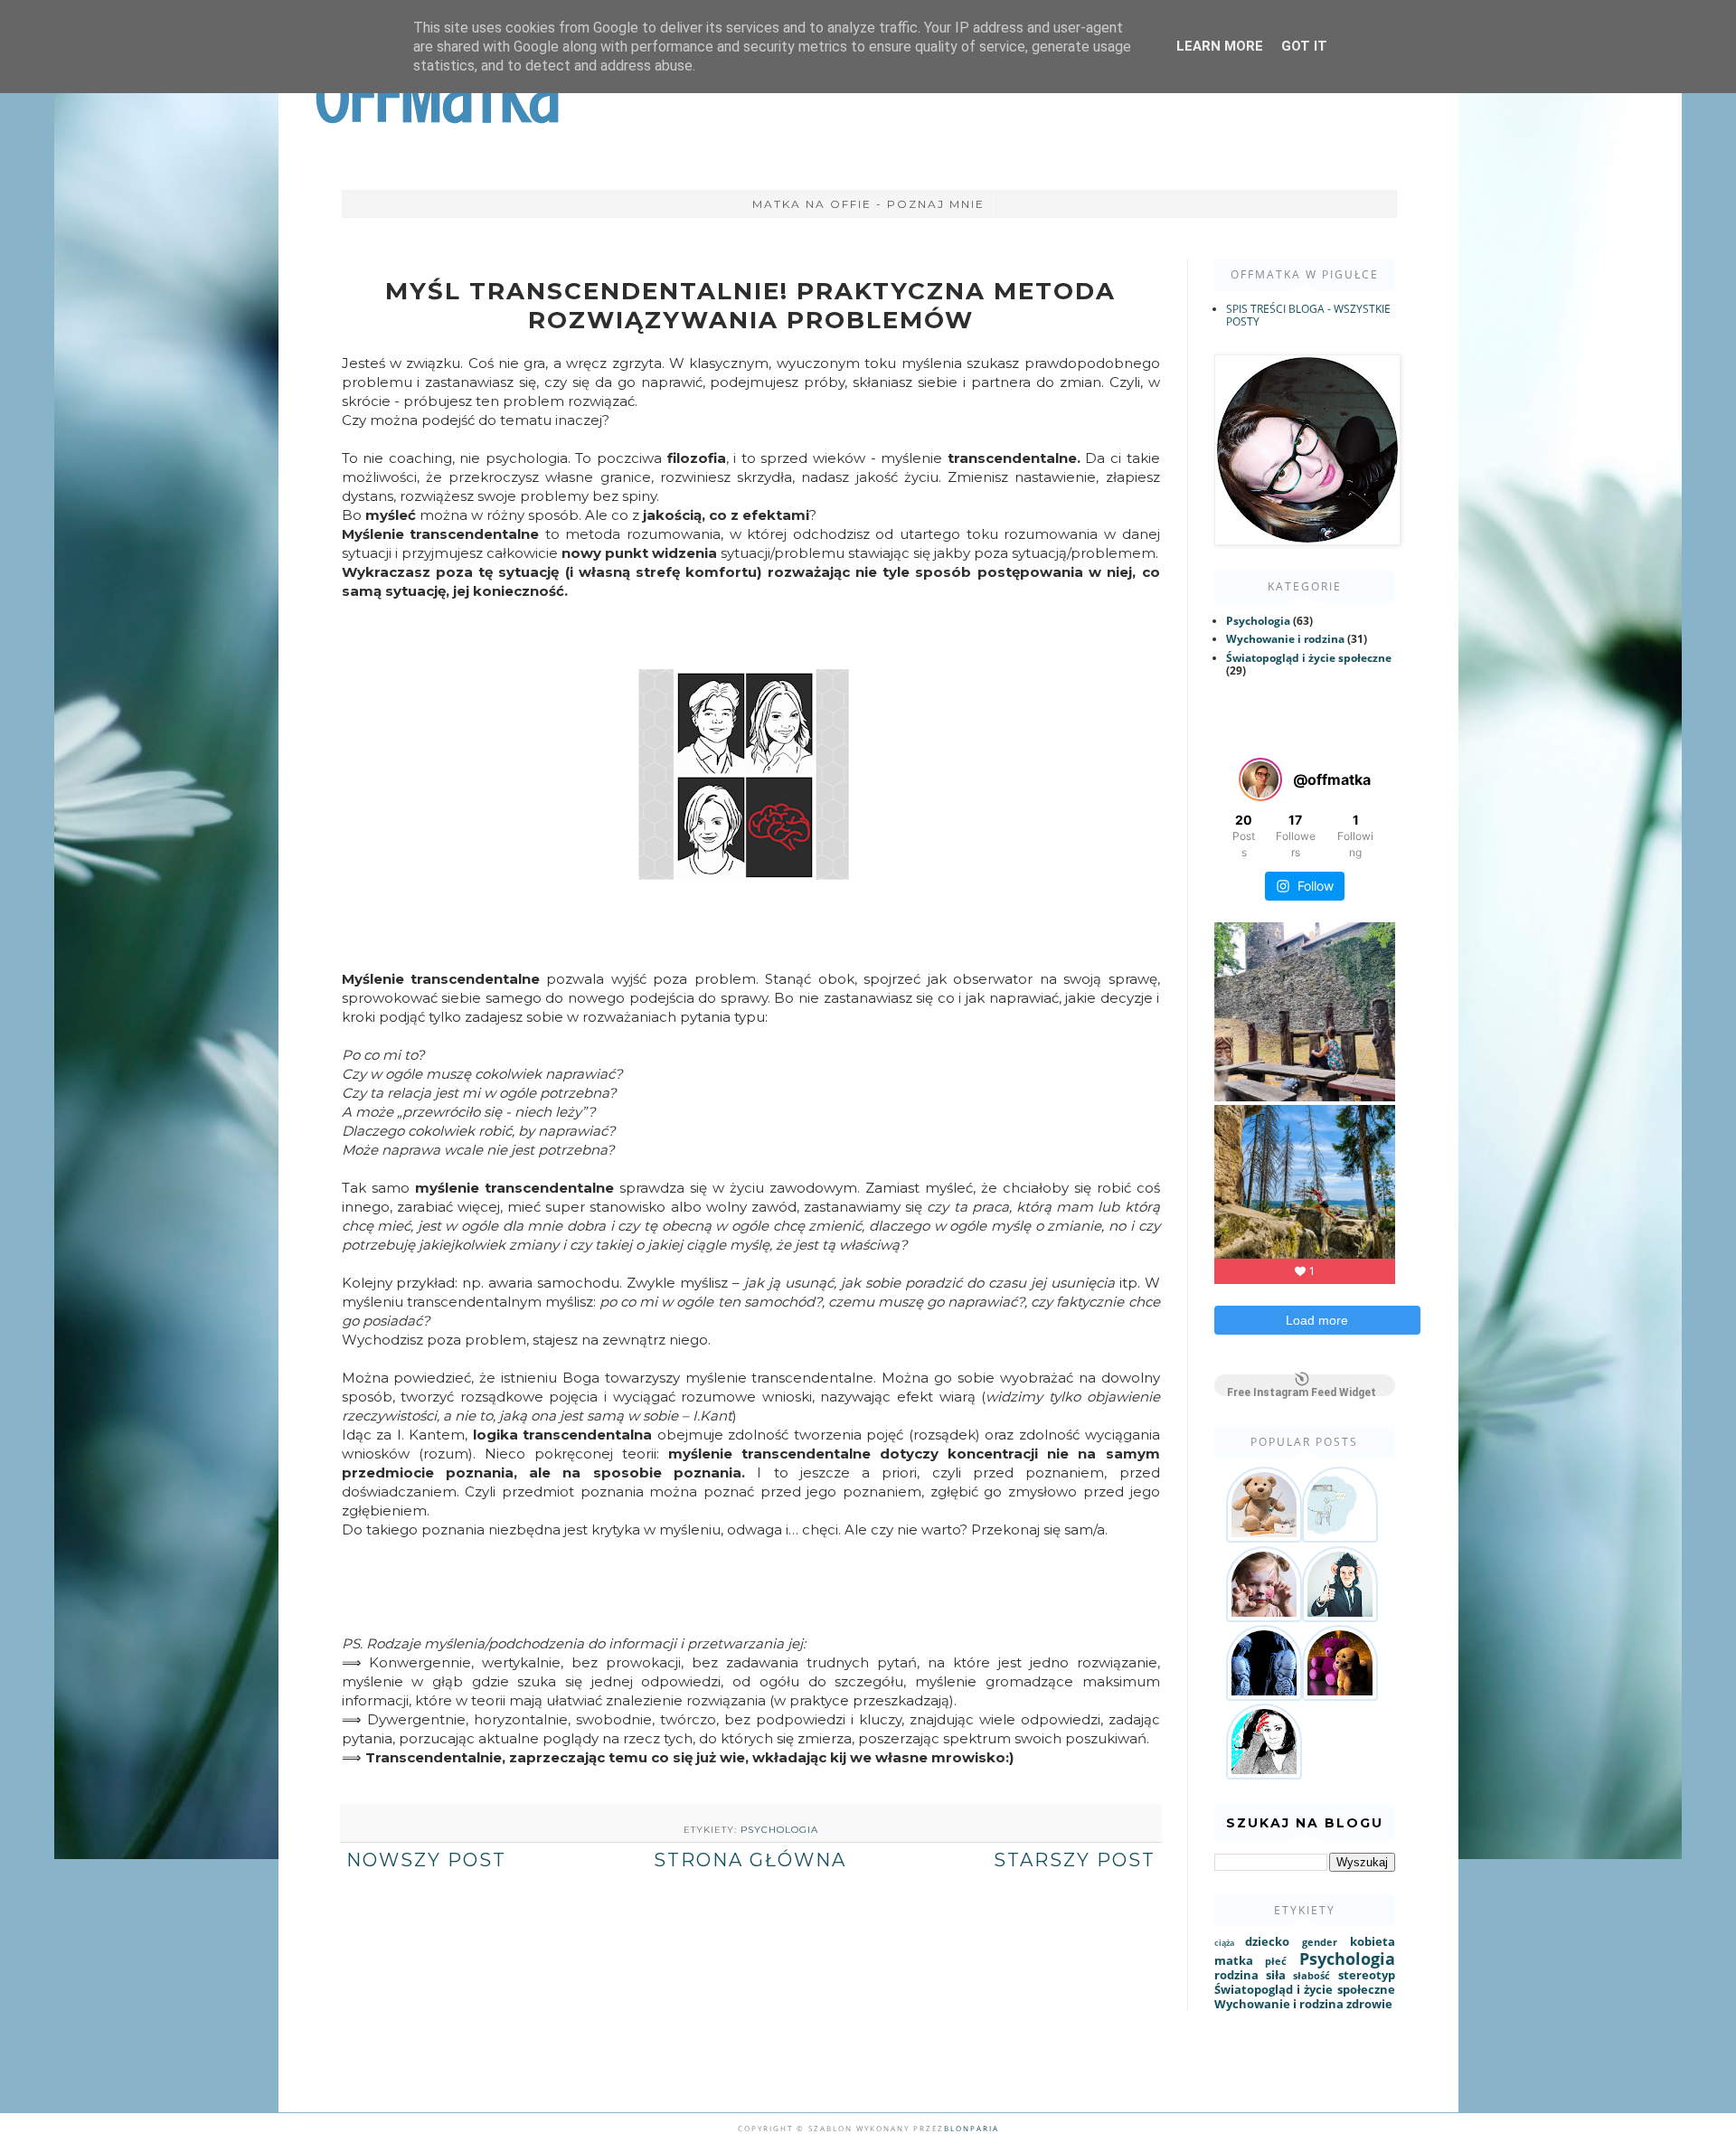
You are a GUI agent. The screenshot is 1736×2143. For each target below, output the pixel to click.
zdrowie (1369, 2004)
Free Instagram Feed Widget (1302, 1391)
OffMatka (438, 98)
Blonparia (972, 2128)
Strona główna (750, 1860)
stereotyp (1367, 1975)
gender (1320, 1942)
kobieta (1373, 1941)
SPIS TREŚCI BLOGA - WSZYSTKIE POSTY (1308, 315)
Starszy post (1075, 1860)
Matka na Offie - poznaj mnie (868, 204)
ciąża (1224, 1943)
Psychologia (779, 1830)
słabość (1311, 1975)
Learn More (1220, 46)
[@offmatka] (1260, 779)
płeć (1276, 1961)
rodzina (1236, 1975)
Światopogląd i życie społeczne (1309, 658)
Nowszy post (426, 1860)
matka (1234, 1960)
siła (1276, 1975)
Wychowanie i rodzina (1285, 639)
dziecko (1267, 1941)
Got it (1304, 46)
